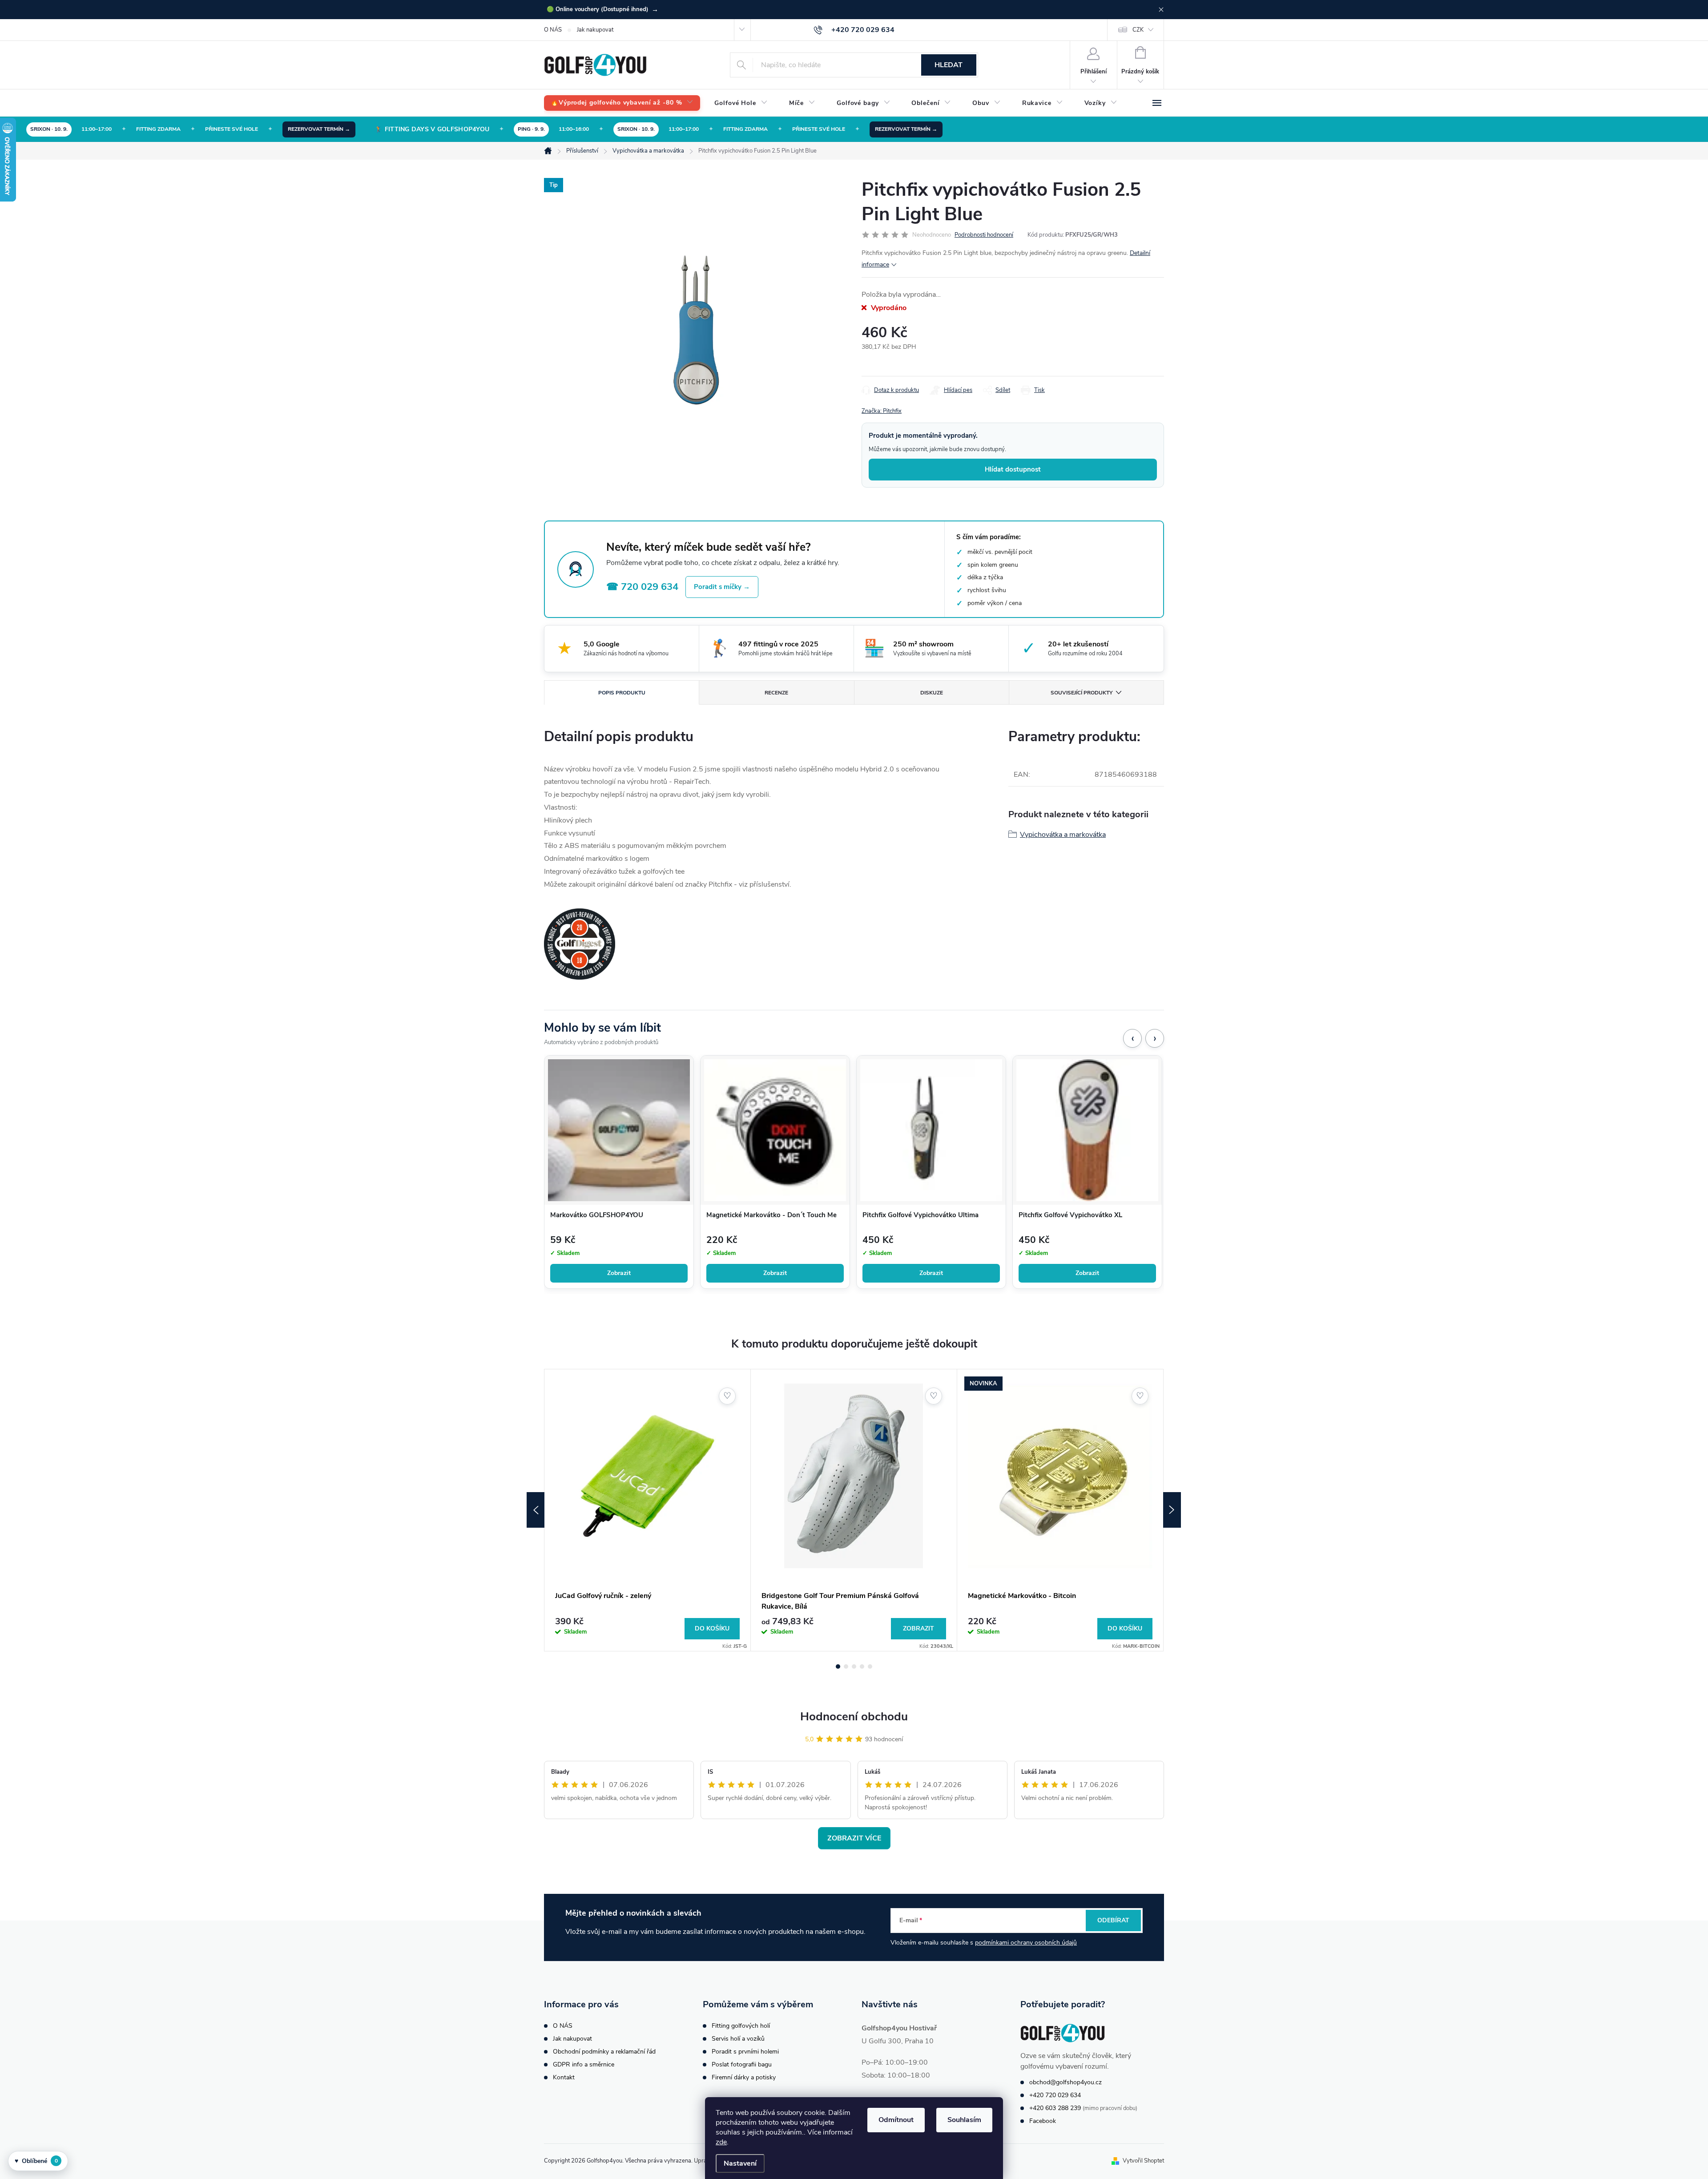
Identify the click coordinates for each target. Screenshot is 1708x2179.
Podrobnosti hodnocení (984, 235)
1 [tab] (838, 1667)
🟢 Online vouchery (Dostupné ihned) (602, 9)
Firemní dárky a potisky (744, 2077)
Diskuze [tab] (932, 693)
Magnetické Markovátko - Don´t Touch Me (771, 1215)
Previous (536, 1510)
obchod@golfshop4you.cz (1065, 2082)
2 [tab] (846, 1667)
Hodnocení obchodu (854, 1717)
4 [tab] (862, 1667)
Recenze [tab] (776, 693)
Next (1172, 1510)
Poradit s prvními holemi (745, 2052)
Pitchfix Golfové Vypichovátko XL (1070, 1215)
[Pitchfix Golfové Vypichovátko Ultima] (931, 1130)
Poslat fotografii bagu (742, 2064)
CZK (1138, 30)
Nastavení (740, 2163)
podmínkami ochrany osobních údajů (1026, 1943)
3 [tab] (854, 1667)
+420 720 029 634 (1055, 2095)
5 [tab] (870, 1667)
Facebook (1043, 2121)
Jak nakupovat (595, 30)
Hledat (949, 65)
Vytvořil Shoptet (1143, 2161)
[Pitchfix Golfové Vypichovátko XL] (1087, 1130)
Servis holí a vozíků (738, 2039)
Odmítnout (896, 2120)
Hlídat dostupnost (1013, 469)
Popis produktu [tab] (622, 693)
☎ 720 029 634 (642, 587)
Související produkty (1082, 693)
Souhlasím (964, 2120)
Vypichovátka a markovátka (1063, 835)
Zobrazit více (854, 1838)
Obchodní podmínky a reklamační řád (604, 2052)
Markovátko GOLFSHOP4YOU (597, 1215)
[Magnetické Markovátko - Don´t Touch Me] (775, 1130)
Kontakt (564, 2077)
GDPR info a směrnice (584, 2064)
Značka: (882, 411)
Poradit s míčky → (722, 587)
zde (721, 2142)
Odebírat (1113, 1920)
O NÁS (553, 30)
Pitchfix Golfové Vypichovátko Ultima (920, 1215)
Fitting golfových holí (741, 2026)
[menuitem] (622, 103)
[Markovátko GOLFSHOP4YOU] (619, 1130)
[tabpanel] (648, 1510)
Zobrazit (619, 1273)
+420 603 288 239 (1055, 2108)
